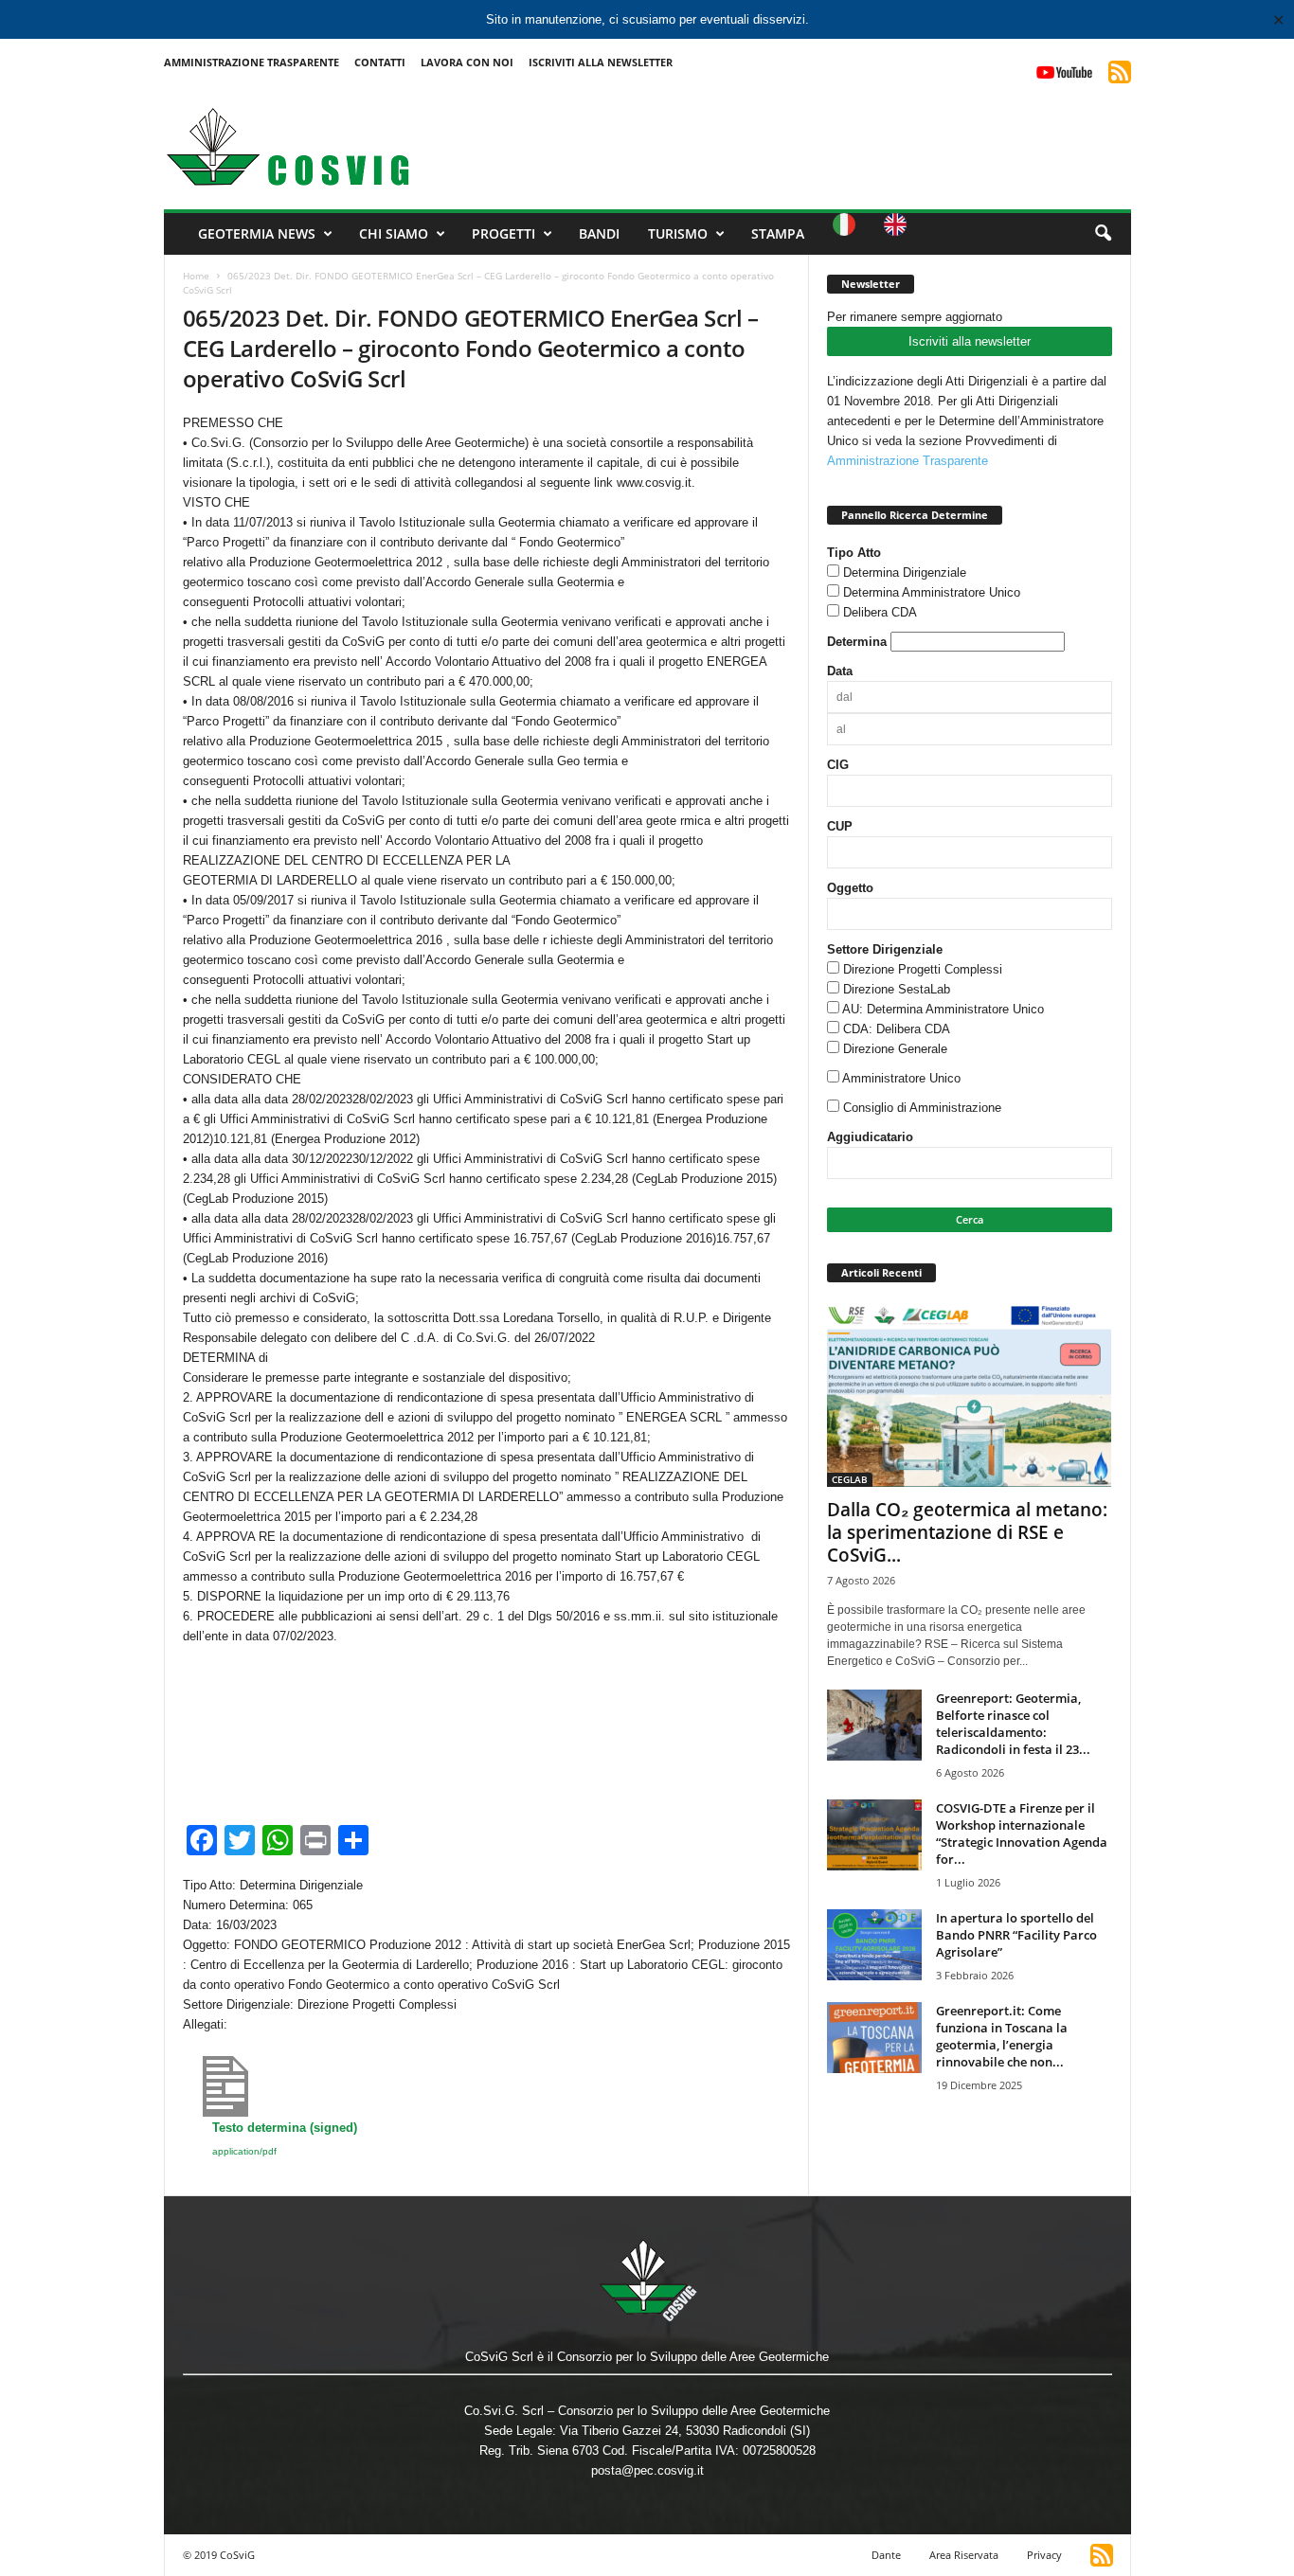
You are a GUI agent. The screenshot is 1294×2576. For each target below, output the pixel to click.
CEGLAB (850, 1479)
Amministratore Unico (901, 1078)
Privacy (1044, 2555)
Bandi (599, 233)
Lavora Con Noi (467, 62)
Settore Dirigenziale (885, 949)
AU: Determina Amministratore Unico (943, 1009)
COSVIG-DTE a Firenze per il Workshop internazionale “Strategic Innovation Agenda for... (1022, 1834)
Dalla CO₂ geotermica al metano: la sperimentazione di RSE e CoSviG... (967, 1532)
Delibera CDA (880, 612)
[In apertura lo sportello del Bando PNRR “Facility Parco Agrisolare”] (874, 1945)
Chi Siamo (394, 233)
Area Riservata (964, 2555)
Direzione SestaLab (897, 989)
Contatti (380, 62)
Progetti (503, 233)
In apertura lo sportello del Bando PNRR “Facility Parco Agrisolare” (1016, 1935)
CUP (840, 826)
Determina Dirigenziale (905, 572)
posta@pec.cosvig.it (647, 2470)
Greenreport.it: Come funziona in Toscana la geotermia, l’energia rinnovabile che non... (1002, 2036)
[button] (1103, 234)
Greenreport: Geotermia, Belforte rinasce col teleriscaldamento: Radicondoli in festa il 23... (1013, 1724)
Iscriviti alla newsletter (970, 341)
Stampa (778, 233)
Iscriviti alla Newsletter (601, 62)
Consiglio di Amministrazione (922, 1108)
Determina (857, 642)
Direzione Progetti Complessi (923, 969)
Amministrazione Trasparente (252, 62)
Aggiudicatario (870, 1137)
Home (196, 276)
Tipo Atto (854, 553)
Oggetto (850, 888)
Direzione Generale (895, 1049)
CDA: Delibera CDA (897, 1029)
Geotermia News (257, 233)
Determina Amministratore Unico (932, 592)
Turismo (678, 233)
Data (840, 671)
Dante (886, 2555)
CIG (838, 765)
